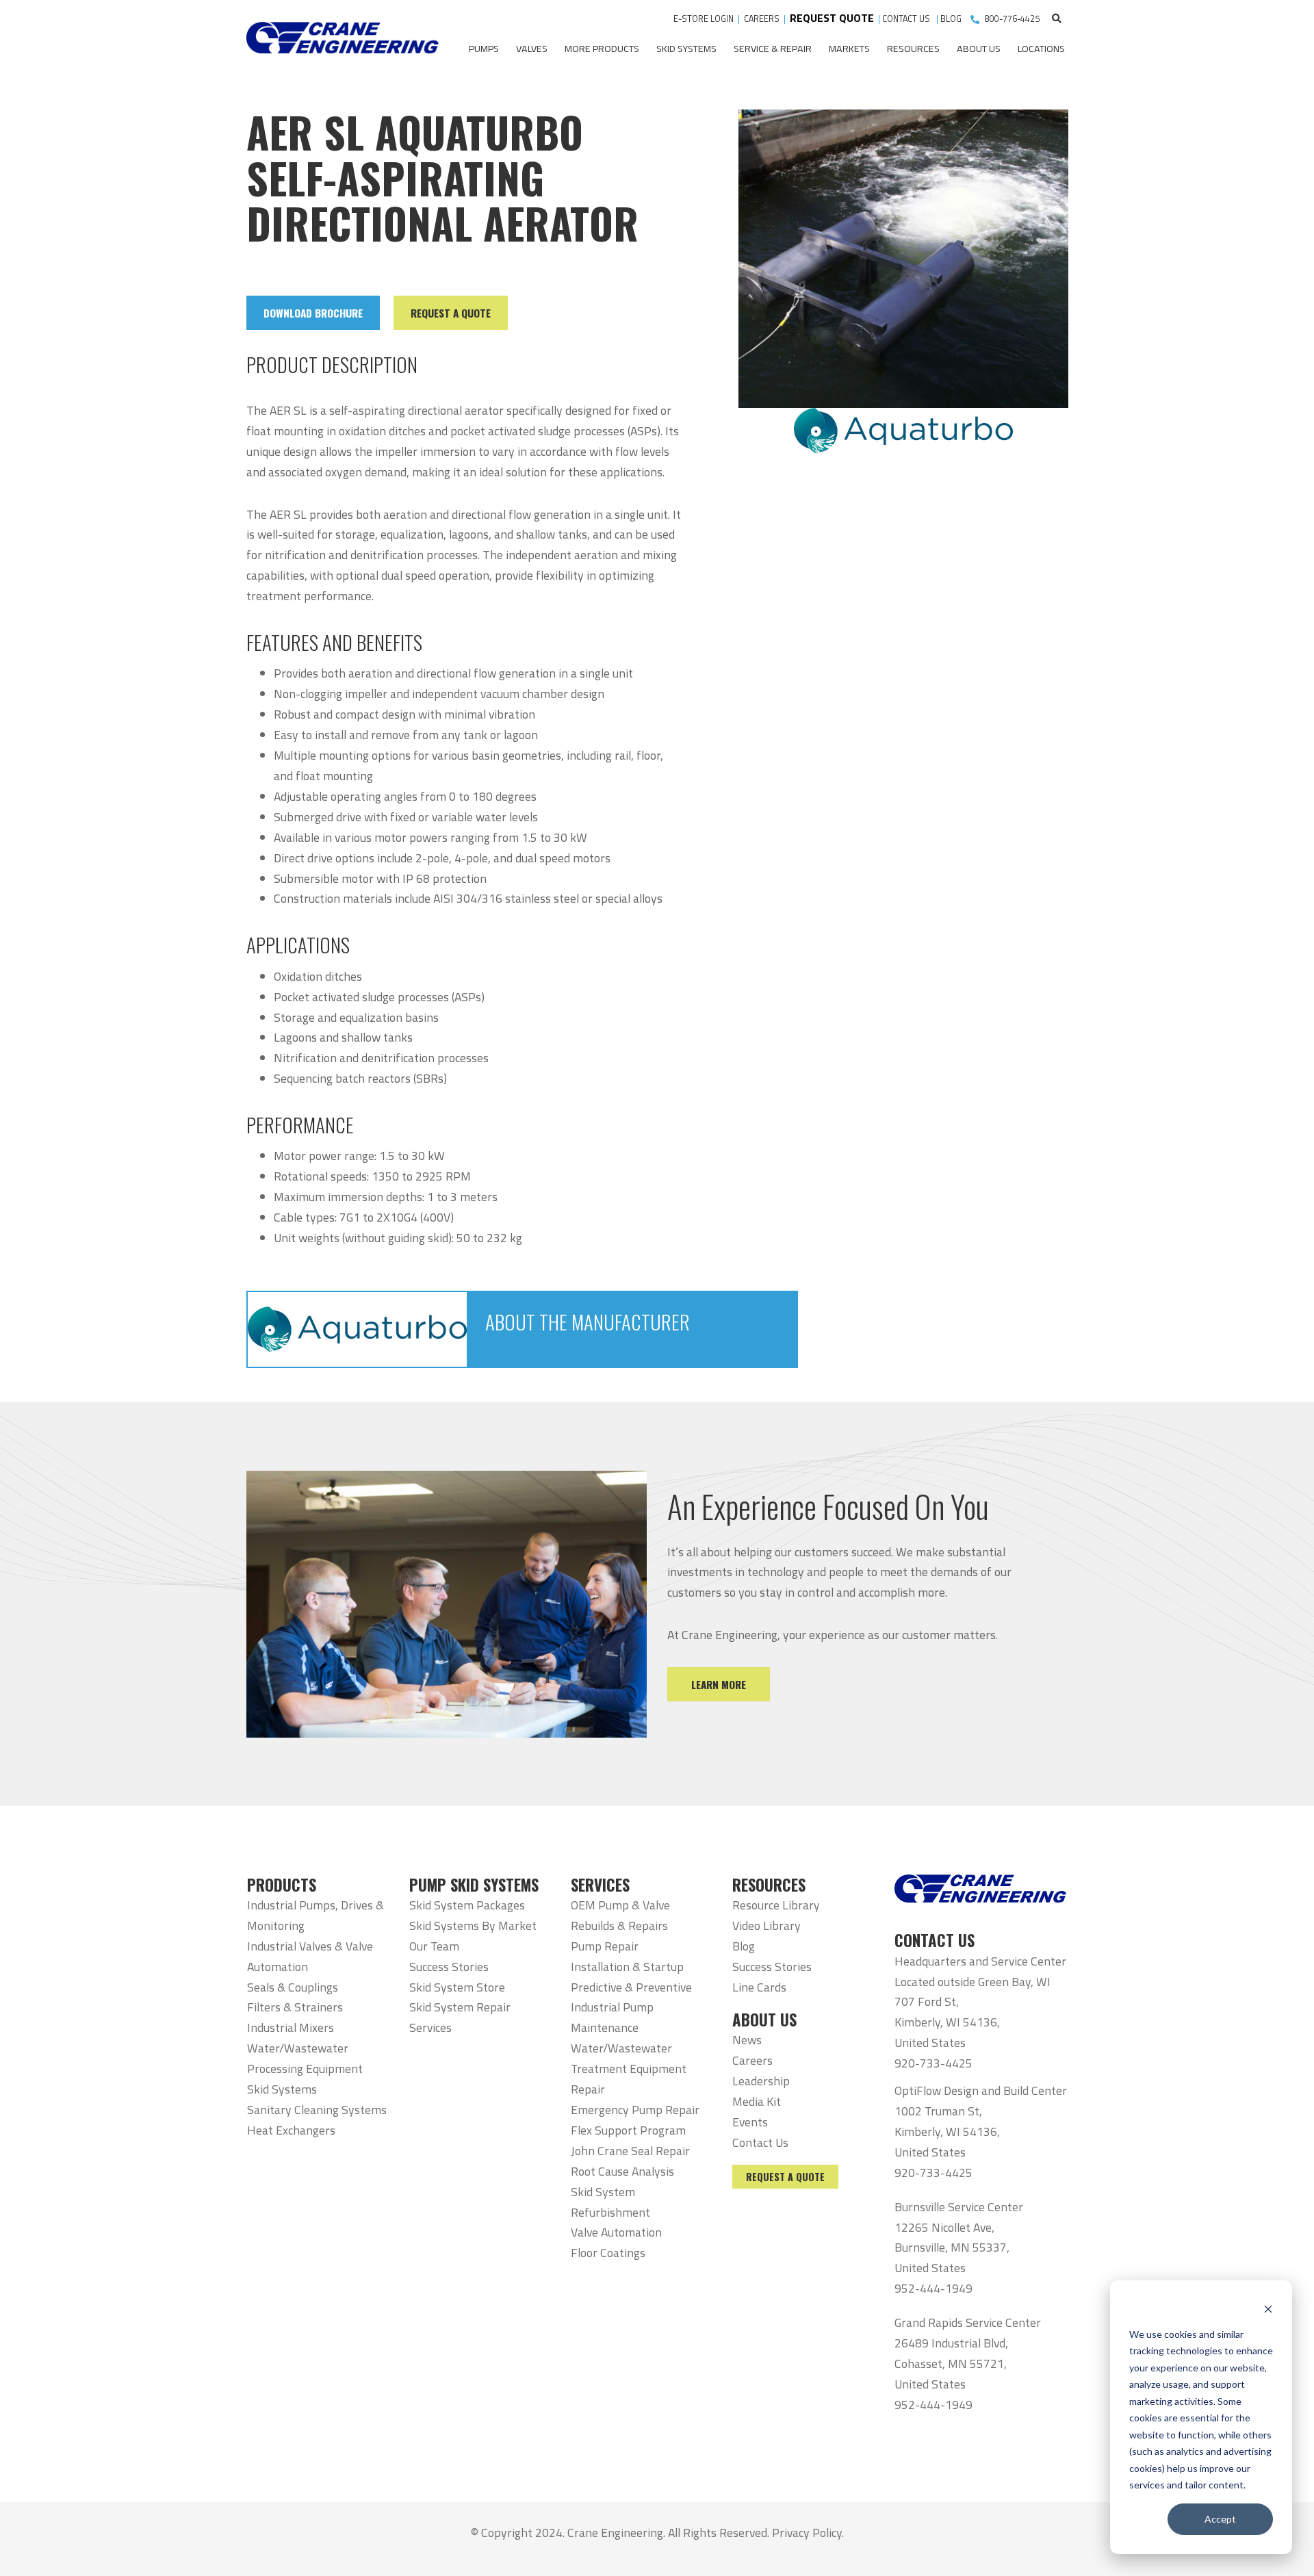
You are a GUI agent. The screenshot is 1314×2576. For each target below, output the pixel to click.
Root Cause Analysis (622, 2171)
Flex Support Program (628, 2130)
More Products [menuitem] (602, 49)
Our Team (434, 1946)
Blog (744, 1946)
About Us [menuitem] (979, 49)
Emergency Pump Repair (635, 2110)
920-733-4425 (933, 2063)
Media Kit (757, 2101)
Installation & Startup (627, 1967)
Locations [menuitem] (1041, 49)
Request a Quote (785, 2177)
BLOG (951, 19)
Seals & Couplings (293, 1987)
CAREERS (762, 19)
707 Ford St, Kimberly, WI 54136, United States (947, 2022)
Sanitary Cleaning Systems (317, 2110)
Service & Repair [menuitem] (773, 49)
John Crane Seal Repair (630, 2151)
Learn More (719, 1684)
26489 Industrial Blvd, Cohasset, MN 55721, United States (951, 2364)
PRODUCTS (282, 1885)
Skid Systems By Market (473, 1925)
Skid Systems (282, 2089)
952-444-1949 (933, 2288)
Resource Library (776, 1905)
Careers (752, 2060)
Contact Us (760, 2142)
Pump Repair (605, 1946)
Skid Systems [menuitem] (686, 49)
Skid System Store (457, 1987)
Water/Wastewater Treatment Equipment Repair (629, 2069)
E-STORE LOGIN (704, 19)
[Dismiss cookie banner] (1268, 2308)
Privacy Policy (807, 2533)
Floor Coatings (608, 2253)
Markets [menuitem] (849, 49)
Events (750, 2122)
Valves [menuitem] (532, 49)
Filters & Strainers (295, 2007)
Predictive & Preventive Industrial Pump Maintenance (631, 2008)
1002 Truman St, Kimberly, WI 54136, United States (947, 2131)
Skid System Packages (467, 1905)
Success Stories (449, 1967)
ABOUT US (764, 2020)
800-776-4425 (1012, 19)
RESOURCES (769, 1885)
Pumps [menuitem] (484, 49)
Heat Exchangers (291, 2130)
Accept (1220, 2519)
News (747, 2040)
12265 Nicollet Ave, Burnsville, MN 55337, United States (952, 2248)
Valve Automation (616, 2232)
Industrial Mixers (291, 2027)
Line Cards (759, 1987)
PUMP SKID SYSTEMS (474, 1885)
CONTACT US (907, 19)
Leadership (761, 2081)
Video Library (766, 1925)
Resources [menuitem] (913, 49)
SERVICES (600, 1885)
